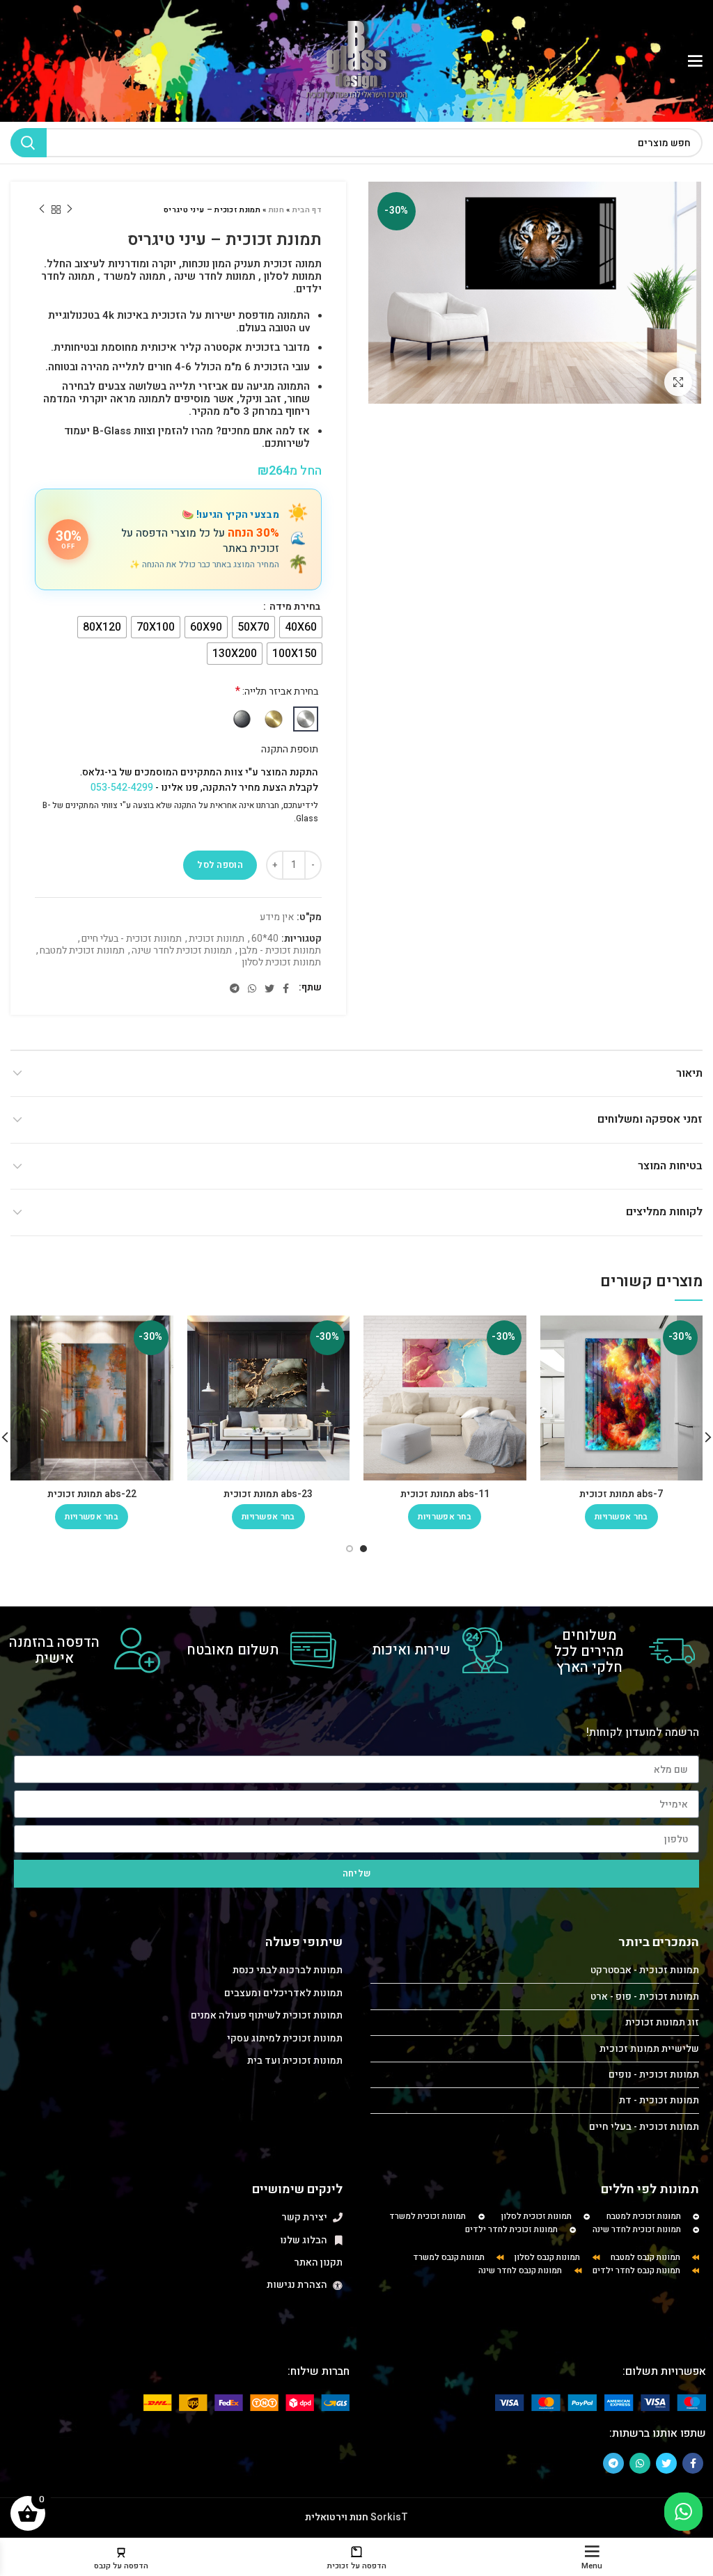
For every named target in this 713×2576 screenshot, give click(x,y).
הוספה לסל (220, 865)
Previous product (70, 210)
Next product (42, 210)
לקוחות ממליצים (664, 1212)
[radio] (301, 627)
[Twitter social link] (269, 988)
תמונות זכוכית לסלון (281, 963)
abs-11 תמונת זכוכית (445, 1494)
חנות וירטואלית (337, 2517)
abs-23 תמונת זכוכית (268, 1494)
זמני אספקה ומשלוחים (650, 1119)
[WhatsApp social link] (252, 988)
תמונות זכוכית (217, 939)
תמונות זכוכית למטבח (82, 951)
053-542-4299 (122, 788)
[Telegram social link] (235, 988)
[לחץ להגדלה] (678, 382)
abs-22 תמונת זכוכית (92, 1494)
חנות (276, 210)
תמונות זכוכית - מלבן (280, 951)
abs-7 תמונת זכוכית (621, 1494)
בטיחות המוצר (670, 1166)
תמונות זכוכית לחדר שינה (182, 951)
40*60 (265, 939)
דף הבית (307, 210)
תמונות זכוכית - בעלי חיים (132, 939)
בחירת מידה (294, 607)
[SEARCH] (29, 143)
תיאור (689, 1073)
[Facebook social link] (286, 988)
